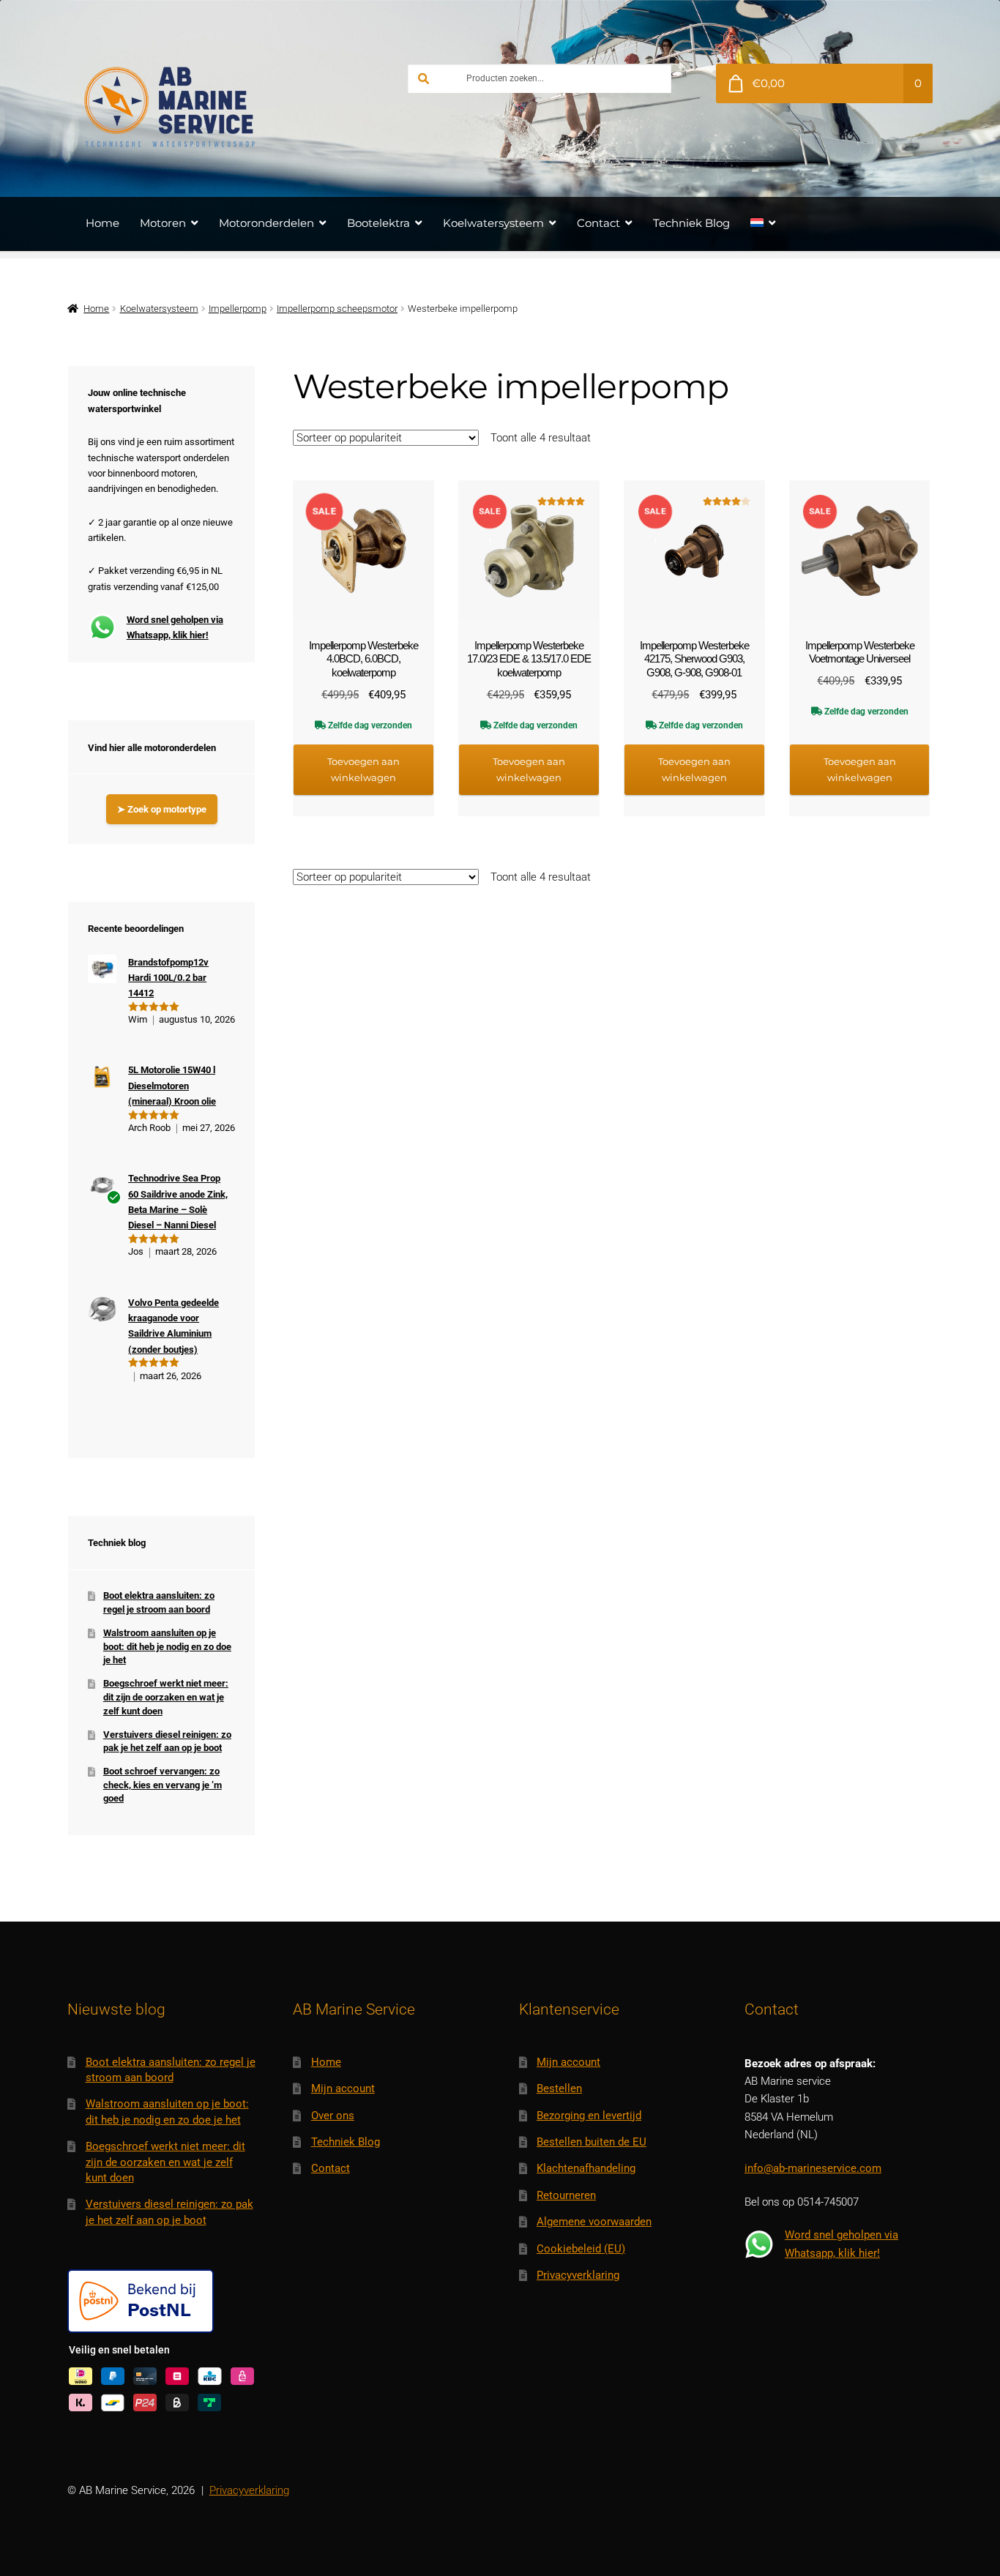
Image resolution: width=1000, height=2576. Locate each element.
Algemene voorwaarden (594, 2222)
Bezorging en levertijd (589, 2116)
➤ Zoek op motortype (162, 809)
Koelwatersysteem (493, 223)
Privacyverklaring (578, 2275)
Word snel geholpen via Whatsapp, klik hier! (175, 627)
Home (102, 223)
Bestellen (559, 2088)
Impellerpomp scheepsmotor (337, 309)
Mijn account (343, 2088)
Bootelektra (378, 223)
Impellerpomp (238, 309)
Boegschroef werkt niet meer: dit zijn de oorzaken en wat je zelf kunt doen (166, 1697)
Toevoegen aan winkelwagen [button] (363, 769)
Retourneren (566, 2195)
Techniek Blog (691, 223)
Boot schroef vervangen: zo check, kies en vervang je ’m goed (163, 1785)
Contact (598, 223)
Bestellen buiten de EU (592, 2142)
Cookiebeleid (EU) (581, 2249)
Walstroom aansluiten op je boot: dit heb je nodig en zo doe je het (167, 1646)
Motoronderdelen (266, 223)
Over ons (333, 2116)
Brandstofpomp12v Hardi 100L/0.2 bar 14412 (168, 978)
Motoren (163, 223)
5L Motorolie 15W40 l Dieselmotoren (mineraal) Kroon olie (172, 1086)
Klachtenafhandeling (586, 2168)
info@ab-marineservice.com (813, 2168)
